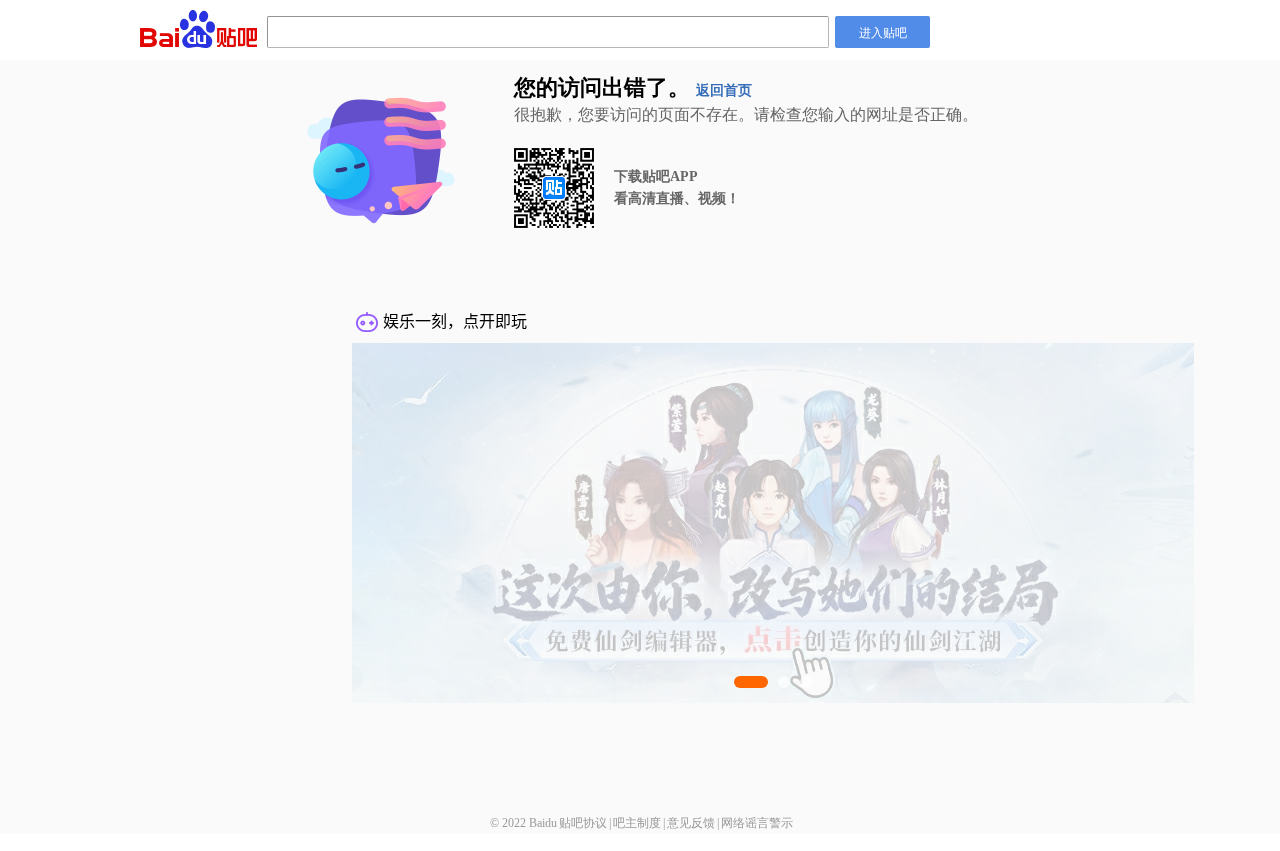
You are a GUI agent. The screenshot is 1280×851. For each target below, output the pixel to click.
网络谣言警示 (757, 823)
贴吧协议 (583, 823)
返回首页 (724, 90)
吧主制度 (637, 823)
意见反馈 (691, 823)
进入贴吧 (883, 31)
